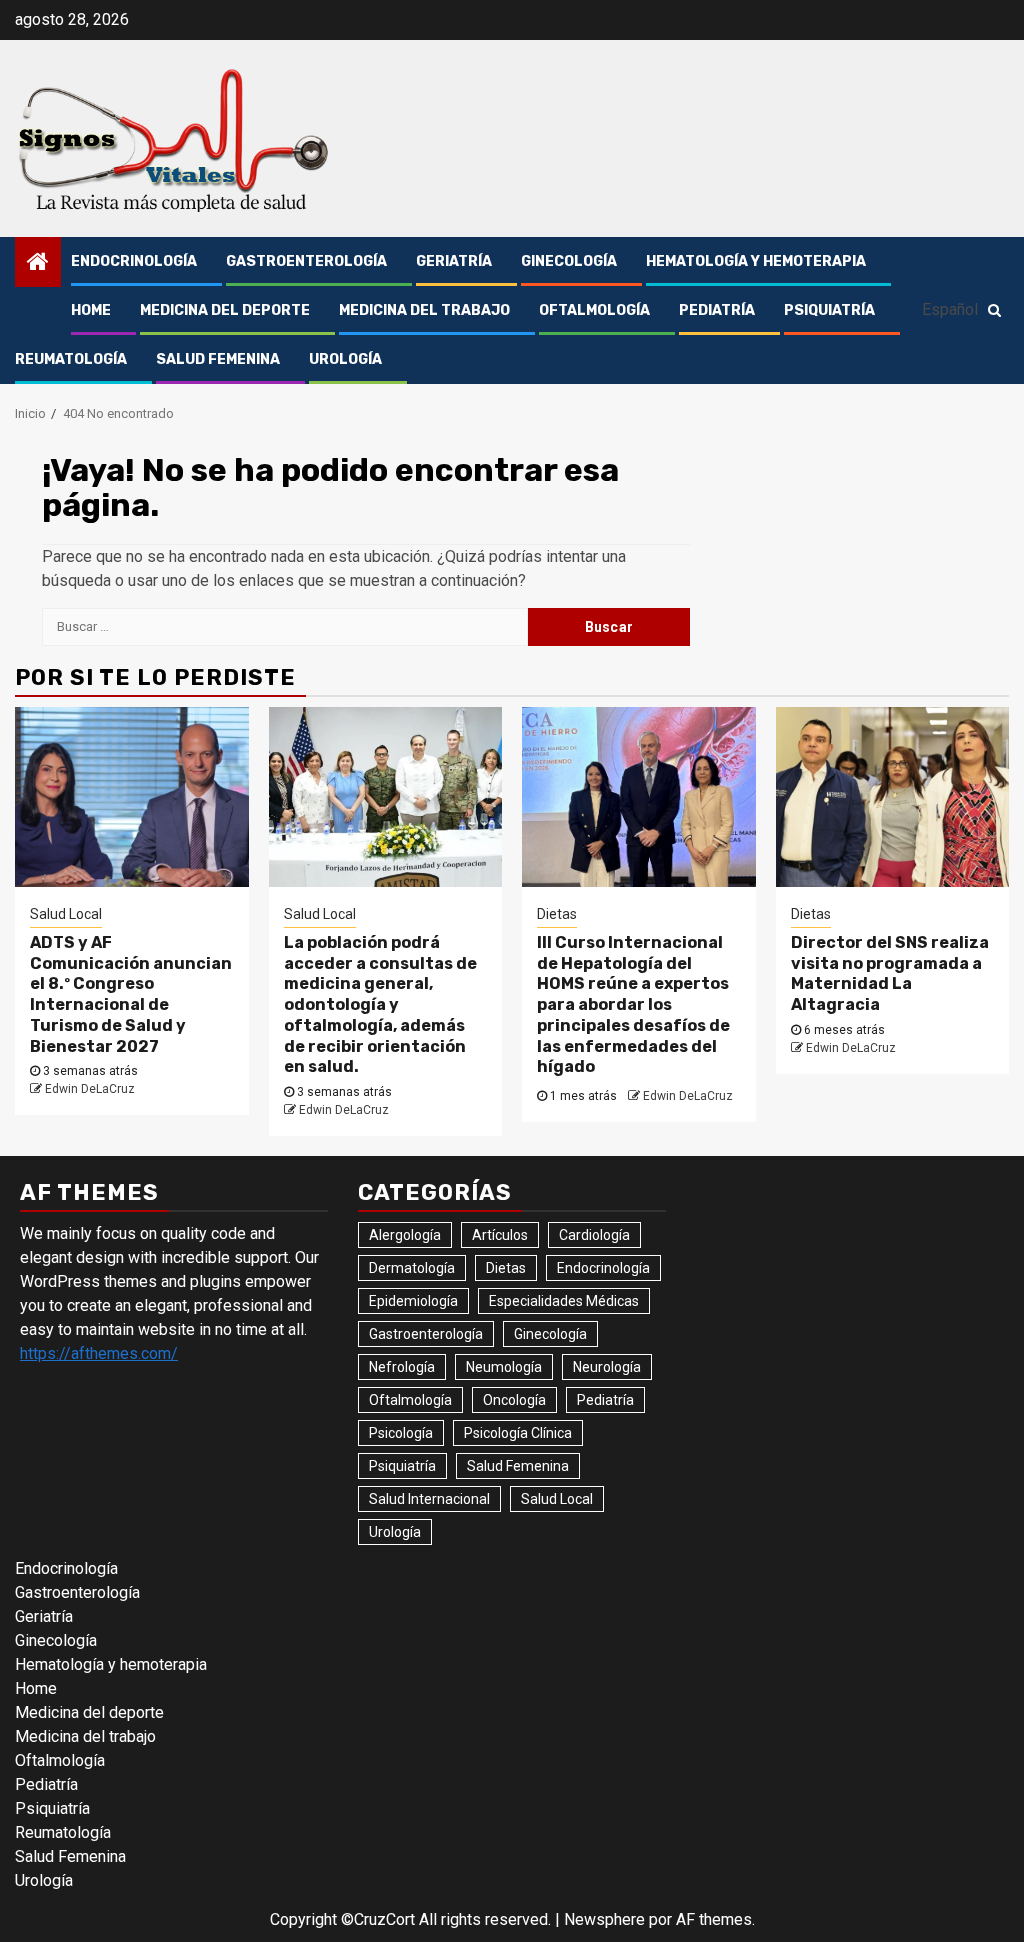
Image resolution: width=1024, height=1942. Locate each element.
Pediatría (717, 310)
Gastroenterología (306, 261)
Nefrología (402, 1367)
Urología (345, 359)
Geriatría (454, 261)
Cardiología (594, 1235)
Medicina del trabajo (424, 310)
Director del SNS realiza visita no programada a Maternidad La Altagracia (890, 973)
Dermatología (412, 1268)
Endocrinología (134, 261)
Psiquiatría (829, 310)
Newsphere (604, 1919)
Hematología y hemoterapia (756, 261)
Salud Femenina (218, 359)
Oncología (514, 1400)
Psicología (401, 1433)
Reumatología (71, 359)
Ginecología (569, 261)
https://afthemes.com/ (99, 1353)
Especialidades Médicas (564, 1301)
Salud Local (66, 914)
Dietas (557, 914)
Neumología (504, 1367)
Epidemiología (413, 1301)
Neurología (607, 1367)
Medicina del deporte (225, 310)
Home (91, 310)
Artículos (500, 1235)
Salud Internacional (429, 1499)
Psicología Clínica (518, 1433)
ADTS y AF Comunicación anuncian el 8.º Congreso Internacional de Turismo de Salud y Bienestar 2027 (131, 994)
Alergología (405, 1235)
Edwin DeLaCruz (90, 1089)
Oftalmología (594, 310)
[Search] (994, 310)
